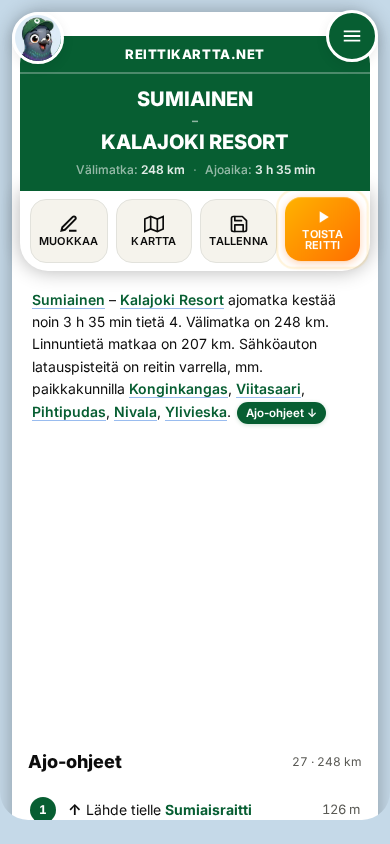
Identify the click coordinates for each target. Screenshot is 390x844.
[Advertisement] (195, 578)
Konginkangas (178, 388)
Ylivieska (196, 411)
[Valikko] (352, 36)
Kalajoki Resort (172, 299)
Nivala (135, 411)
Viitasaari (268, 388)
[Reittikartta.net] (38, 38)
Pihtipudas (69, 411)
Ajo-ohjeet (281, 413)
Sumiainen (68, 299)
